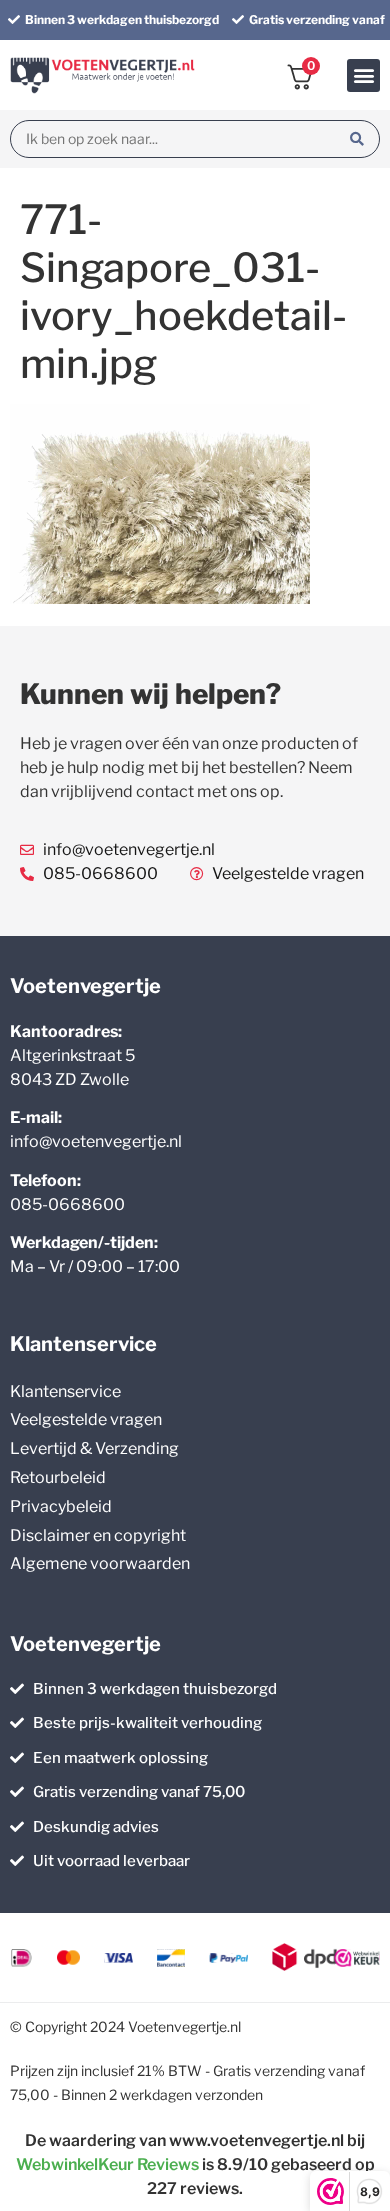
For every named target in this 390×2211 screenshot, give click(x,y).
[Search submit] (357, 139)
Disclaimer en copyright (98, 1535)
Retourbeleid (58, 1477)
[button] (363, 75)
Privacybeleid (61, 1506)
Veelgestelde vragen (86, 1419)
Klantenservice (65, 1391)
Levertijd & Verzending (94, 1448)
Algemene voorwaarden (100, 1563)
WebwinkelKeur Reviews (107, 2164)
